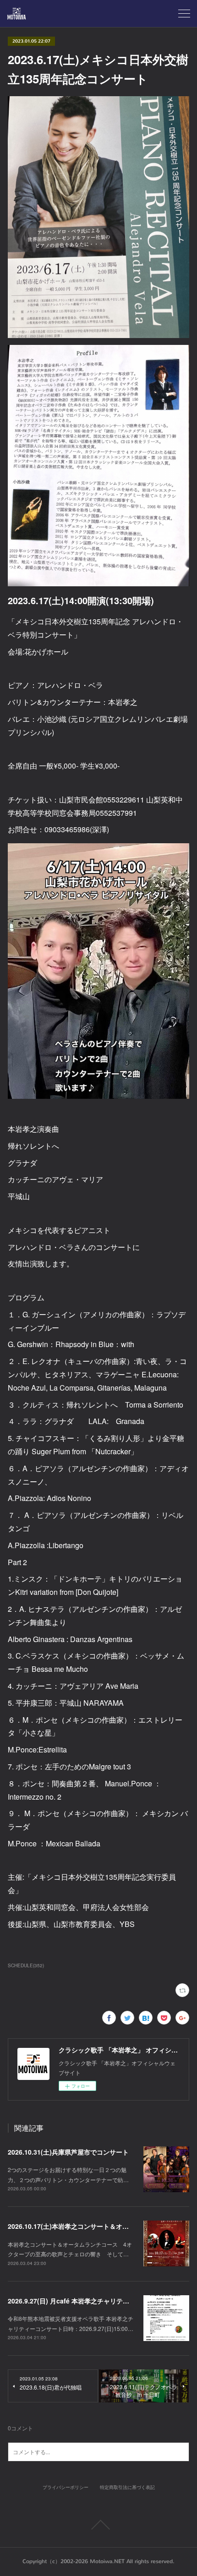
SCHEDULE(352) (26, 1965)
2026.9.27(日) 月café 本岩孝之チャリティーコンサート (88, 2301)
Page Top (98, 2525)
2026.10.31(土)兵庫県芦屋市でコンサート (68, 2152)
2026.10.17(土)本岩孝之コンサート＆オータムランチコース (94, 2226)
